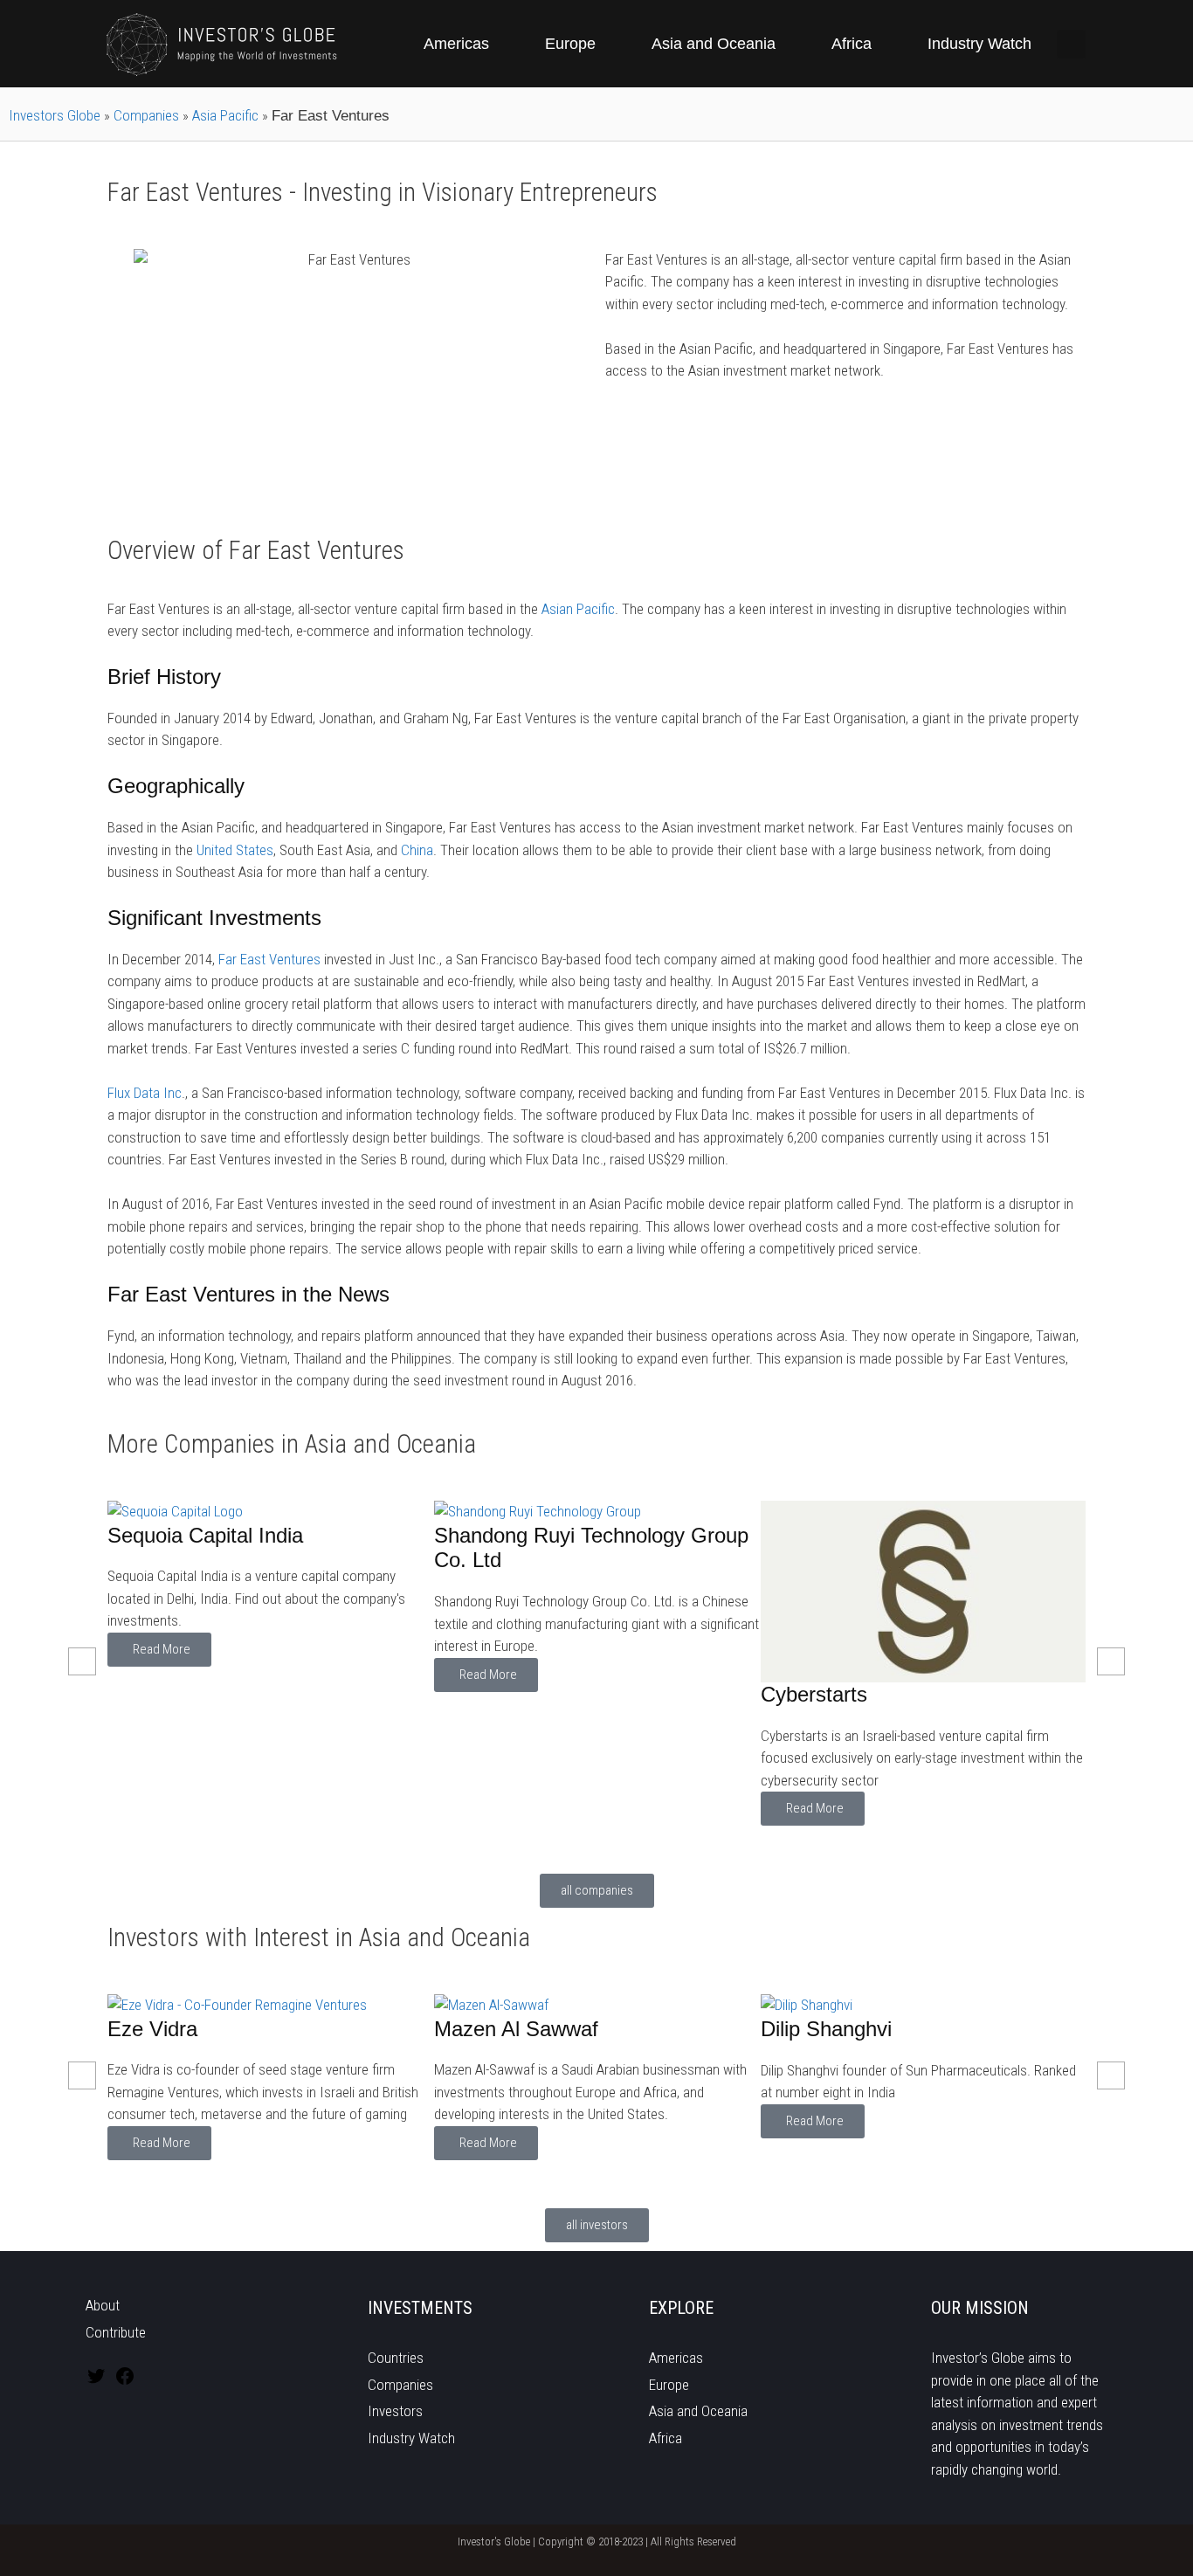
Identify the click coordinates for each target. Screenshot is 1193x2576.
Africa (852, 44)
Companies (146, 115)
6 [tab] (614, 1846)
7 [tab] (631, 1846)
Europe (570, 44)
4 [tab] (579, 1846)
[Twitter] (96, 2381)
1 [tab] (527, 1846)
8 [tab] (649, 1846)
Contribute (116, 2332)
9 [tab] (666, 1846)
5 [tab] (596, 1846)
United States (235, 850)
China (417, 850)
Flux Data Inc (145, 1093)
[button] (1071, 44)
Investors (395, 2411)
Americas (456, 44)
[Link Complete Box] (271, 1663)
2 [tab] (544, 1846)
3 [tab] (562, 1846)
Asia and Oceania (714, 44)
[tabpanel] (271, 1663)
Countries (396, 2358)
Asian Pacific (578, 609)
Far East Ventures (269, 959)
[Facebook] (125, 2381)
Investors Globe (55, 115)
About (103, 2305)
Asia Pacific (225, 115)
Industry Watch (979, 44)
